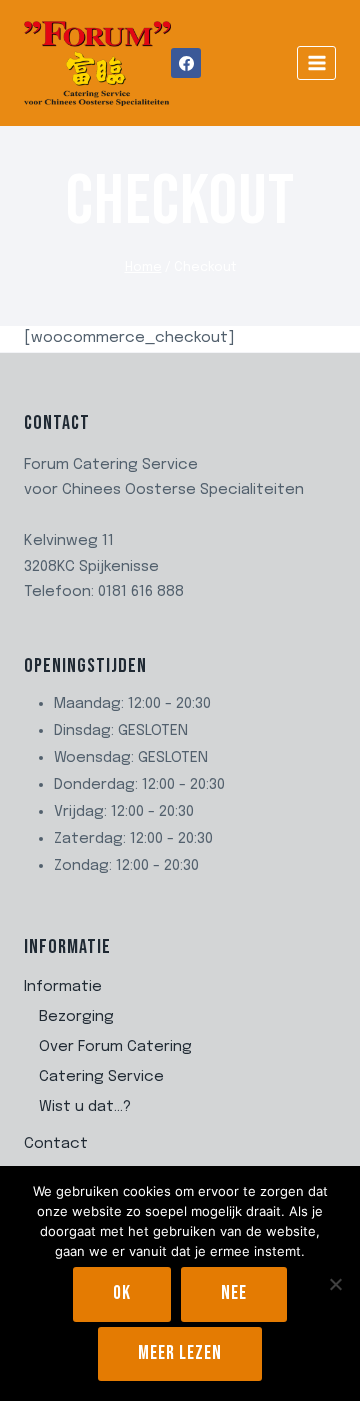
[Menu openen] (316, 62)
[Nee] (335, 1284)
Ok (122, 1293)
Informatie (63, 987)
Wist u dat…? (85, 1107)
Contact (56, 1144)
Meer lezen (180, 1353)
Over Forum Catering (115, 1047)
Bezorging (76, 1017)
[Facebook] (186, 63)
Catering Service (101, 1077)
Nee (234, 1293)
